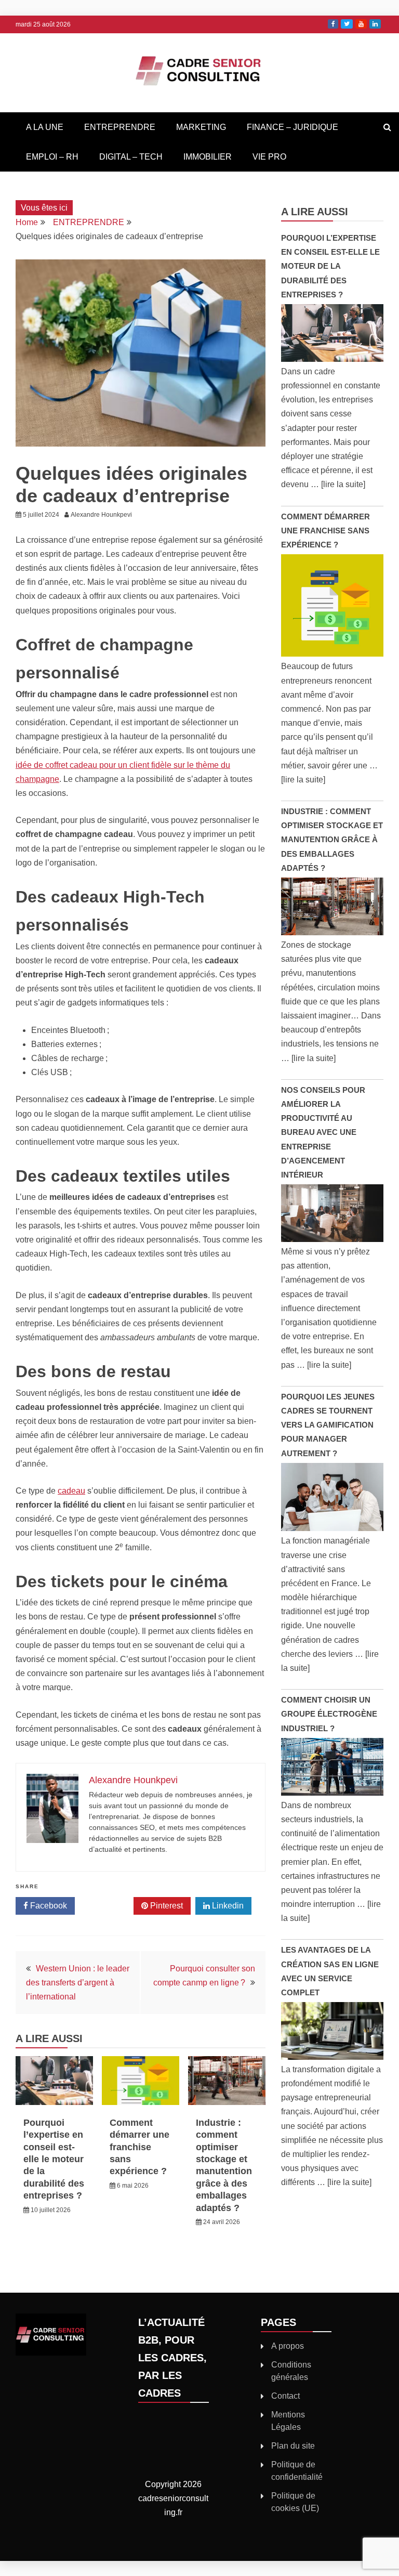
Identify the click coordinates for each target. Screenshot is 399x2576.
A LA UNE (45, 127)
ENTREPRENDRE (120, 127)
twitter (347, 24)
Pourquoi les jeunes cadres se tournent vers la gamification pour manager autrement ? (328, 1425)
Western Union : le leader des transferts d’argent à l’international (78, 1983)
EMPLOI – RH (52, 157)
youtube (361, 24)
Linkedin (227, 1906)
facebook (333, 24)
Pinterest (165, 1906)
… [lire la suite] (338, 484)
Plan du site (293, 2446)
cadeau (71, 1491)
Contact (285, 2396)
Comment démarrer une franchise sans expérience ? (139, 2147)
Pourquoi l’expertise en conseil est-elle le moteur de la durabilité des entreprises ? (54, 2159)
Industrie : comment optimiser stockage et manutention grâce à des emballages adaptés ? (332, 840)
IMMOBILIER (208, 157)
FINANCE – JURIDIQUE (292, 127)
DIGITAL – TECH (131, 157)
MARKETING (201, 127)
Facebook (48, 1906)
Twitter (108, 1906)
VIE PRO (269, 157)
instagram (375, 24)
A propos (288, 2346)
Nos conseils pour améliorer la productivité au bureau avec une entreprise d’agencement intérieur (323, 1132)
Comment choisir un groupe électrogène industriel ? (329, 1714)
